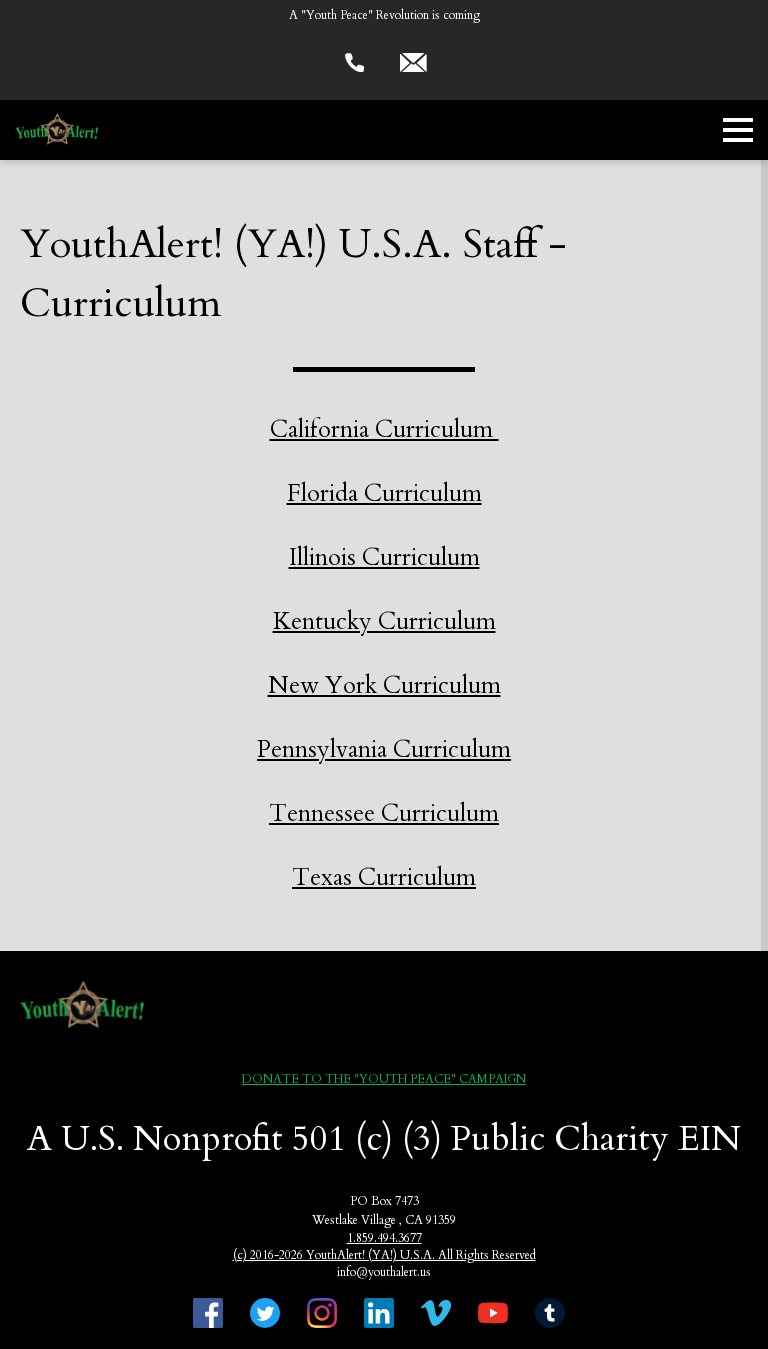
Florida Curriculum (384, 493)
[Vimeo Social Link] (436, 1315)
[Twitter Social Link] (265, 1315)
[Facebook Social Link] (208, 1315)
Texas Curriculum (384, 877)
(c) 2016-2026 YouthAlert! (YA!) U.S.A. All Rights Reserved (384, 1255)
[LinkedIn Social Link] (379, 1315)
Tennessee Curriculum (384, 813)
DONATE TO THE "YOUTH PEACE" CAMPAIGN (384, 1079)
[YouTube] (493, 1315)
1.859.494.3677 (384, 1238)
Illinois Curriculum (384, 557)
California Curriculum (384, 429)
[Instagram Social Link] (322, 1315)
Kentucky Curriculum (384, 621)
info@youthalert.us (384, 1272)
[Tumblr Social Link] (550, 1315)
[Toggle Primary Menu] (738, 130)
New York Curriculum (384, 685)
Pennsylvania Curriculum (384, 749)
